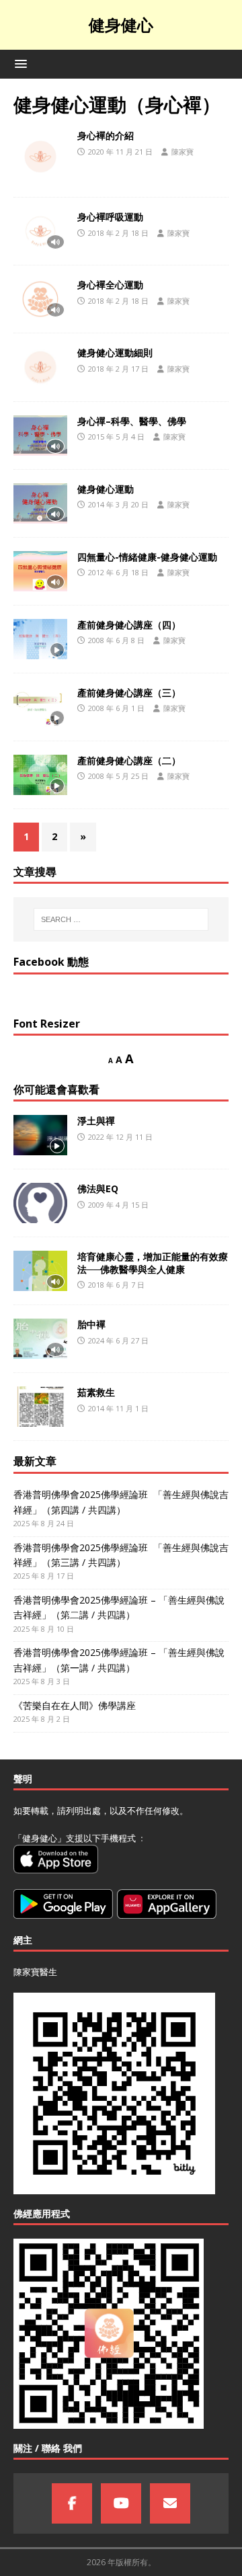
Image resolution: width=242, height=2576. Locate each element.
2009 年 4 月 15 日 (118, 1205)
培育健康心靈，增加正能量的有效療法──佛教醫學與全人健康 (153, 1262)
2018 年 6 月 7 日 (116, 1285)
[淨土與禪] (40, 1135)
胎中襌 (91, 1324)
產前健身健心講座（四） (129, 625)
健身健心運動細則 (115, 352)
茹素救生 (96, 1392)
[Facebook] (72, 2503)
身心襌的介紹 (106, 135)
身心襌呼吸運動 (110, 217)
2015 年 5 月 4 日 (116, 437)
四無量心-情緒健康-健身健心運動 (147, 557)
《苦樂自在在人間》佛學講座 (75, 1705)
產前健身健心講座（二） (129, 760)
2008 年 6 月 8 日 (116, 640)
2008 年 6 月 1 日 (116, 708)
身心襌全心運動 (110, 285)
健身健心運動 (106, 489)
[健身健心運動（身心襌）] (40, 157)
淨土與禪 (96, 1121)
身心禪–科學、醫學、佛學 (132, 421)
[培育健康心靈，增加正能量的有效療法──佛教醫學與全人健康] (40, 1271)
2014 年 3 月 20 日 (118, 504)
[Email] (170, 2503)
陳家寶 (183, 152)
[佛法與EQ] (40, 1203)
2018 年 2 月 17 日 (118, 369)
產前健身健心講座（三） (129, 693)
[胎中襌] (40, 1339)
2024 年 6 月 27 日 (118, 1340)
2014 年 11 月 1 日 (118, 1408)
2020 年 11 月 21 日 (120, 152)
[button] (18, 64)
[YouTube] (121, 2503)
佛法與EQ (98, 1189)
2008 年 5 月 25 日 (118, 776)
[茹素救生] (40, 1407)
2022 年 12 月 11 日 (120, 1137)
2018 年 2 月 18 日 (118, 233)
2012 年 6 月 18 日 (118, 572)
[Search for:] (121, 919)
